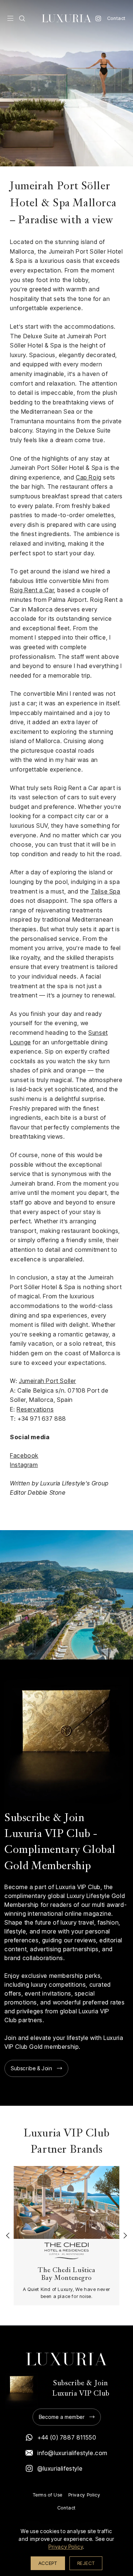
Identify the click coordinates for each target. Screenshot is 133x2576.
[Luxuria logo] (66, 18)
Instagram (98, 18)
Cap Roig (89, 477)
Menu (10, 18)
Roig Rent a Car (32, 590)
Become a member (62, 2417)
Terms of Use (48, 2495)
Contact (116, 18)
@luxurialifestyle (60, 2468)
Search (22, 18)
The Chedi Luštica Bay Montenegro (66, 2274)
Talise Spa (106, 891)
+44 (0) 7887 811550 (67, 2437)
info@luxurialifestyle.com (72, 2453)
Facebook (24, 1455)
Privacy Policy (84, 2495)
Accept (48, 2563)
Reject (86, 2563)
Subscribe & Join (32, 2068)
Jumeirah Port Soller (47, 1381)
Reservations (35, 1409)
